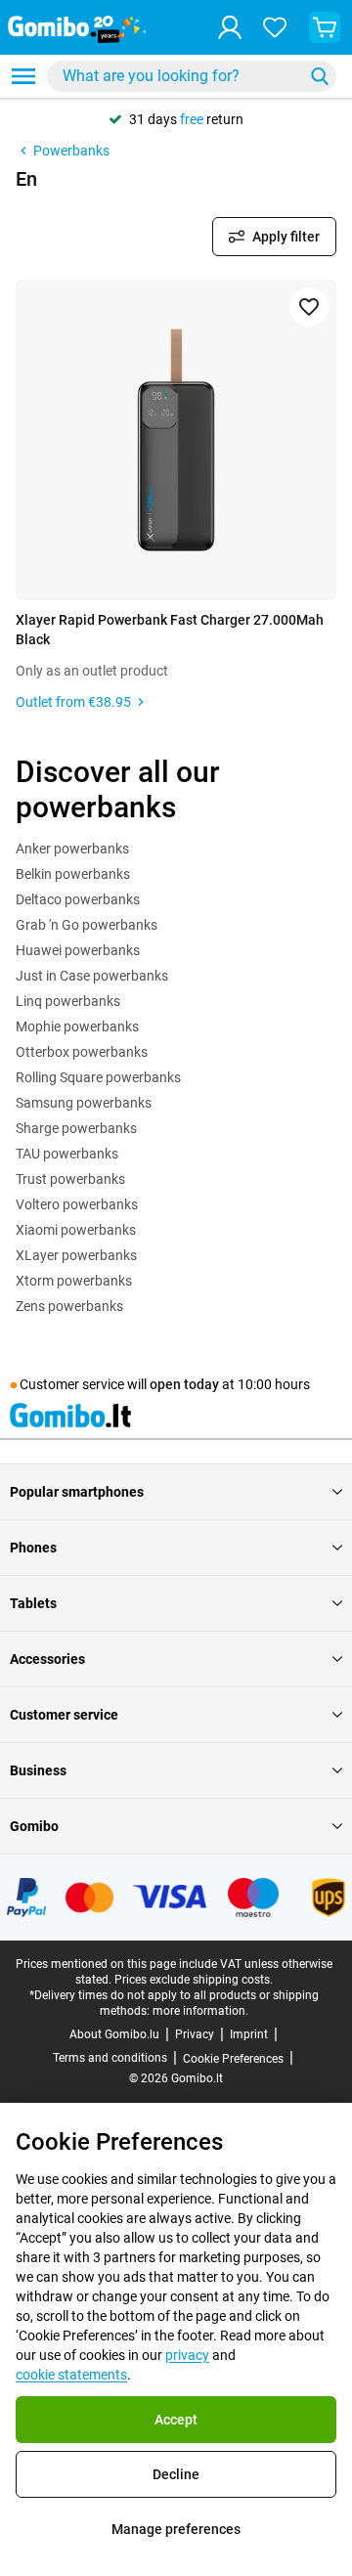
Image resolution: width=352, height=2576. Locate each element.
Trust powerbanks (70, 1179)
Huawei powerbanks (78, 950)
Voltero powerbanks (77, 1204)
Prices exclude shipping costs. (194, 1980)
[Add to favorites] (309, 307)
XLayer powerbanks (76, 1255)
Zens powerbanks (69, 1306)
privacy (187, 2355)
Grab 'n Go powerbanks (87, 925)
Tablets (33, 1603)
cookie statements (71, 2375)
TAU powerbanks (67, 1154)
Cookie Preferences (233, 2059)
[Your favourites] (275, 27)
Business (38, 1770)
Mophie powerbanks (77, 1026)
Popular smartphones (77, 1492)
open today (184, 1384)
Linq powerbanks (68, 1001)
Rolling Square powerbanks (98, 1077)
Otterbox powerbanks (82, 1052)
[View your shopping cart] (325, 27)
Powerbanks (71, 151)
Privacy (195, 2034)
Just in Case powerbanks (92, 976)
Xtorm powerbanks (74, 1281)
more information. (200, 2011)
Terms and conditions (110, 2058)
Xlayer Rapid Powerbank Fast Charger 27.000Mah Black (170, 630)
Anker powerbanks (72, 849)
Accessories (47, 1659)
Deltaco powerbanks (78, 899)
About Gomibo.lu (114, 2034)
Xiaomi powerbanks (76, 1230)
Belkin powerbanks (73, 874)
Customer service (64, 1715)
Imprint (249, 2034)
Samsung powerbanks (84, 1103)
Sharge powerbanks (76, 1128)
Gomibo (34, 1826)
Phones (33, 1548)
